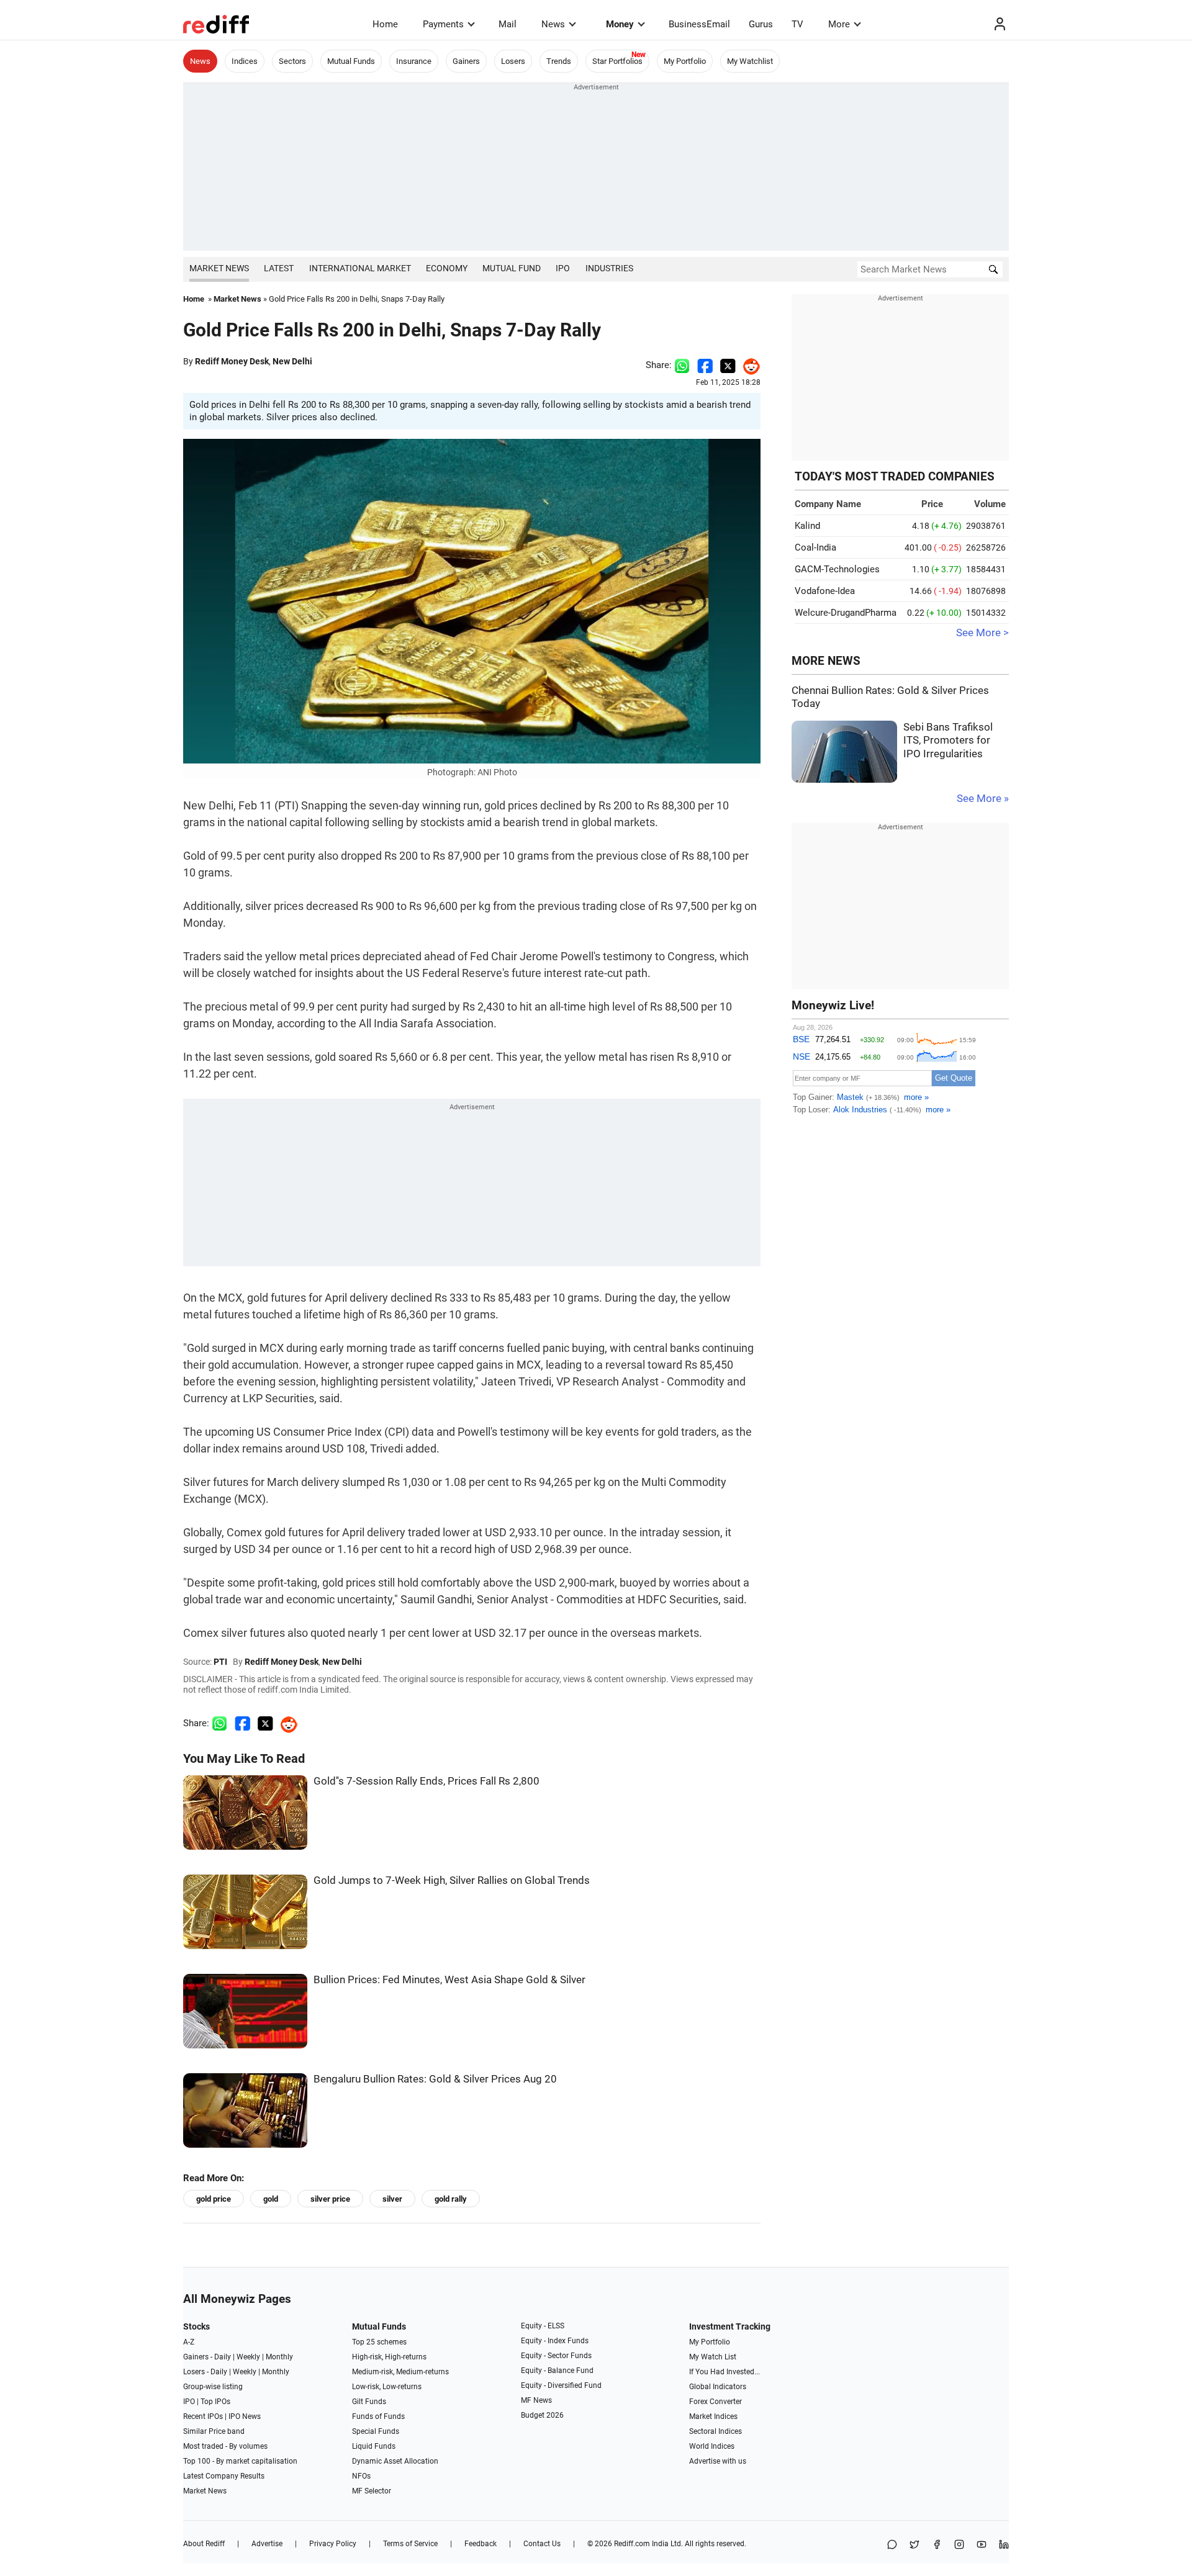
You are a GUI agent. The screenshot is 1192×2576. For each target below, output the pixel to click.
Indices (245, 61)
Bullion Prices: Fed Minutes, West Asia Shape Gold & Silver (449, 1980)
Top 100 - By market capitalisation (240, 2461)
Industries (609, 268)
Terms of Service (410, 2544)
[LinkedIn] (1004, 2545)
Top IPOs (215, 2402)
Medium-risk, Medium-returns (400, 2372)
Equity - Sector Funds (556, 2356)
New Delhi (292, 361)
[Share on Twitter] (728, 365)
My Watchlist (750, 61)
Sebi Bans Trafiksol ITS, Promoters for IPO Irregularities (948, 741)
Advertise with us (718, 2461)
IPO (563, 268)
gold (271, 2199)
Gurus (761, 24)
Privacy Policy (333, 2544)
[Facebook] (937, 2545)
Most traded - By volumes (225, 2446)
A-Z (189, 2342)
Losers (513, 61)
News (553, 24)
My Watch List (713, 2357)
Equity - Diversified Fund (561, 2385)
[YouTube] (982, 2545)
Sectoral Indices (716, 2431)
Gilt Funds (369, 2402)
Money (620, 24)
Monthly (279, 2357)
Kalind (807, 526)
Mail (508, 24)
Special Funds (376, 2431)
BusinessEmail (699, 24)
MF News (536, 2400)
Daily (223, 2357)
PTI (220, 1662)
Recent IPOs (203, 2416)
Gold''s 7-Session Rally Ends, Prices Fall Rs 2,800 (427, 1781)
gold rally (451, 2199)
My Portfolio (685, 61)
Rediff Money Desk (232, 361)
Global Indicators (718, 2387)
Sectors (292, 61)
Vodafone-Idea (825, 591)
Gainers (466, 61)
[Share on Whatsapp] (682, 365)
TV (797, 24)
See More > (982, 633)
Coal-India (815, 547)
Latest (279, 268)
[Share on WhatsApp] (892, 2545)
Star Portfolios (617, 61)
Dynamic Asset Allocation (395, 2461)
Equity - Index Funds (555, 2341)
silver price (330, 2199)
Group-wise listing (213, 2387)
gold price (214, 2199)
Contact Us (542, 2544)
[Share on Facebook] (705, 365)
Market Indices (713, 2416)
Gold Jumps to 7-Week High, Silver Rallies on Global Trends (452, 1880)
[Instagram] (959, 2545)
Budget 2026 (542, 2415)
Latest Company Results (224, 2476)
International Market (360, 268)
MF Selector (372, 2491)
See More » (983, 799)
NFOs (361, 2476)
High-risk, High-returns (389, 2357)
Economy (447, 268)
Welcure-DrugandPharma (846, 613)
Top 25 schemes (379, 2342)
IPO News (245, 2416)
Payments (443, 24)
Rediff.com (632, 2544)
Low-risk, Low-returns (387, 2387)
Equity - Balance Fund (557, 2371)
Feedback (481, 2544)
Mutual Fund (512, 268)
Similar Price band (214, 2431)
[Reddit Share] (748, 365)
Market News (219, 268)
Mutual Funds (351, 61)
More (839, 24)
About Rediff (204, 2544)
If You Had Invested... (725, 2372)
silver (392, 2199)
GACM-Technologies (837, 569)
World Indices (712, 2446)
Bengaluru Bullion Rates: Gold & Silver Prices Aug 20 (435, 2079)
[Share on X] (914, 2545)
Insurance (414, 61)
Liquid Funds (374, 2446)
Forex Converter (716, 2402)
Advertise (267, 2544)
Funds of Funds (378, 2416)
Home (385, 24)
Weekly (248, 2357)
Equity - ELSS (543, 2326)
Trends (559, 61)
